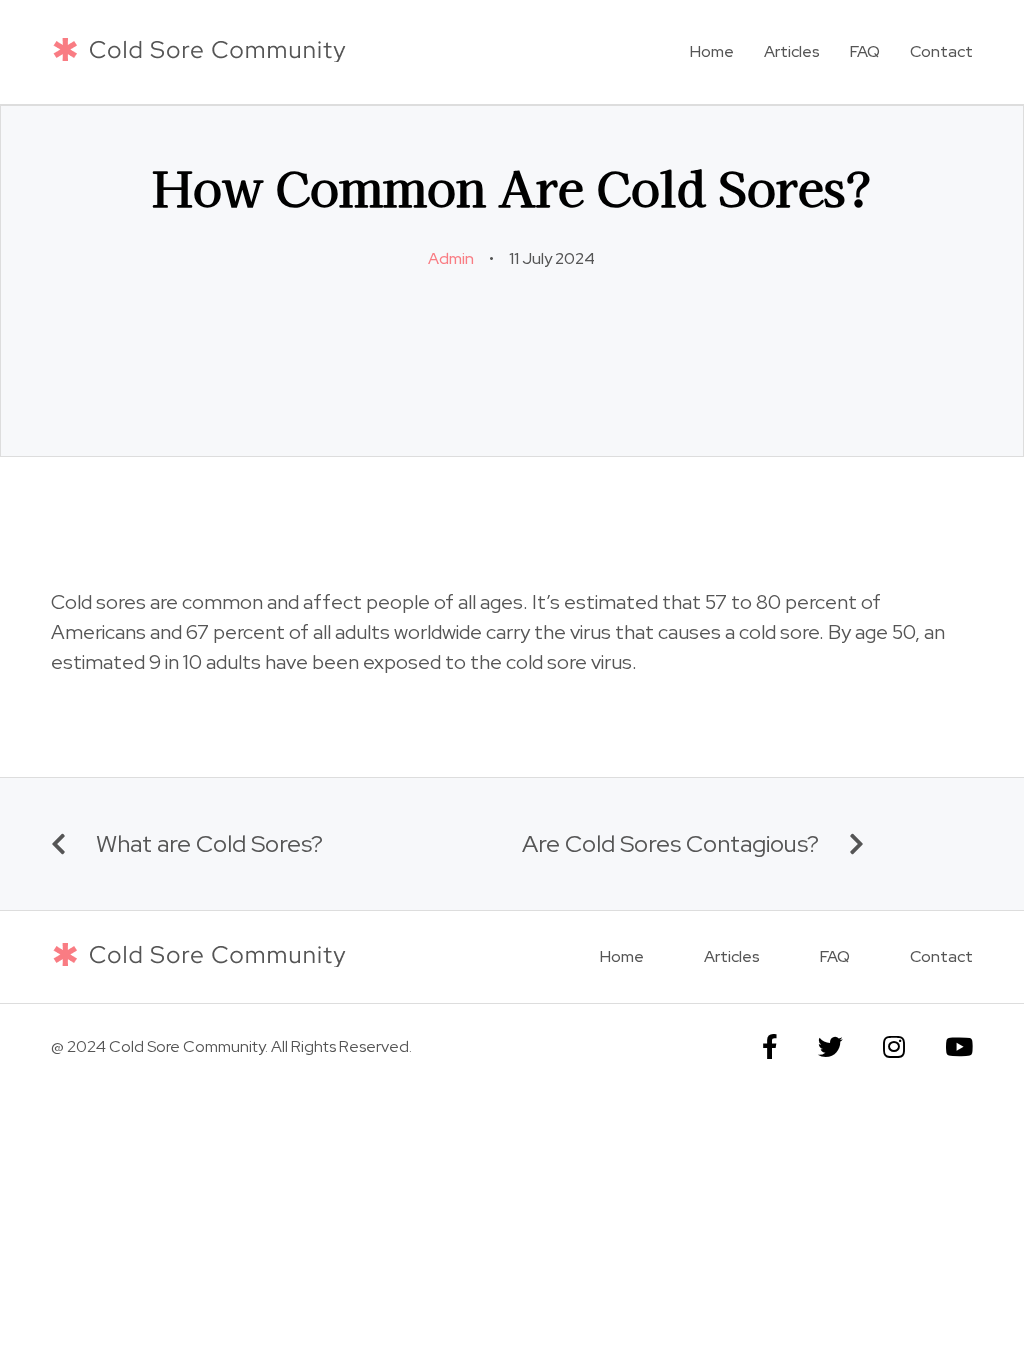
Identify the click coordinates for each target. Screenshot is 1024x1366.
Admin (451, 258)
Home (712, 51)
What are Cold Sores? (209, 843)
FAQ (865, 51)
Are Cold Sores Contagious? (670, 843)
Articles (792, 51)
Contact (941, 51)
